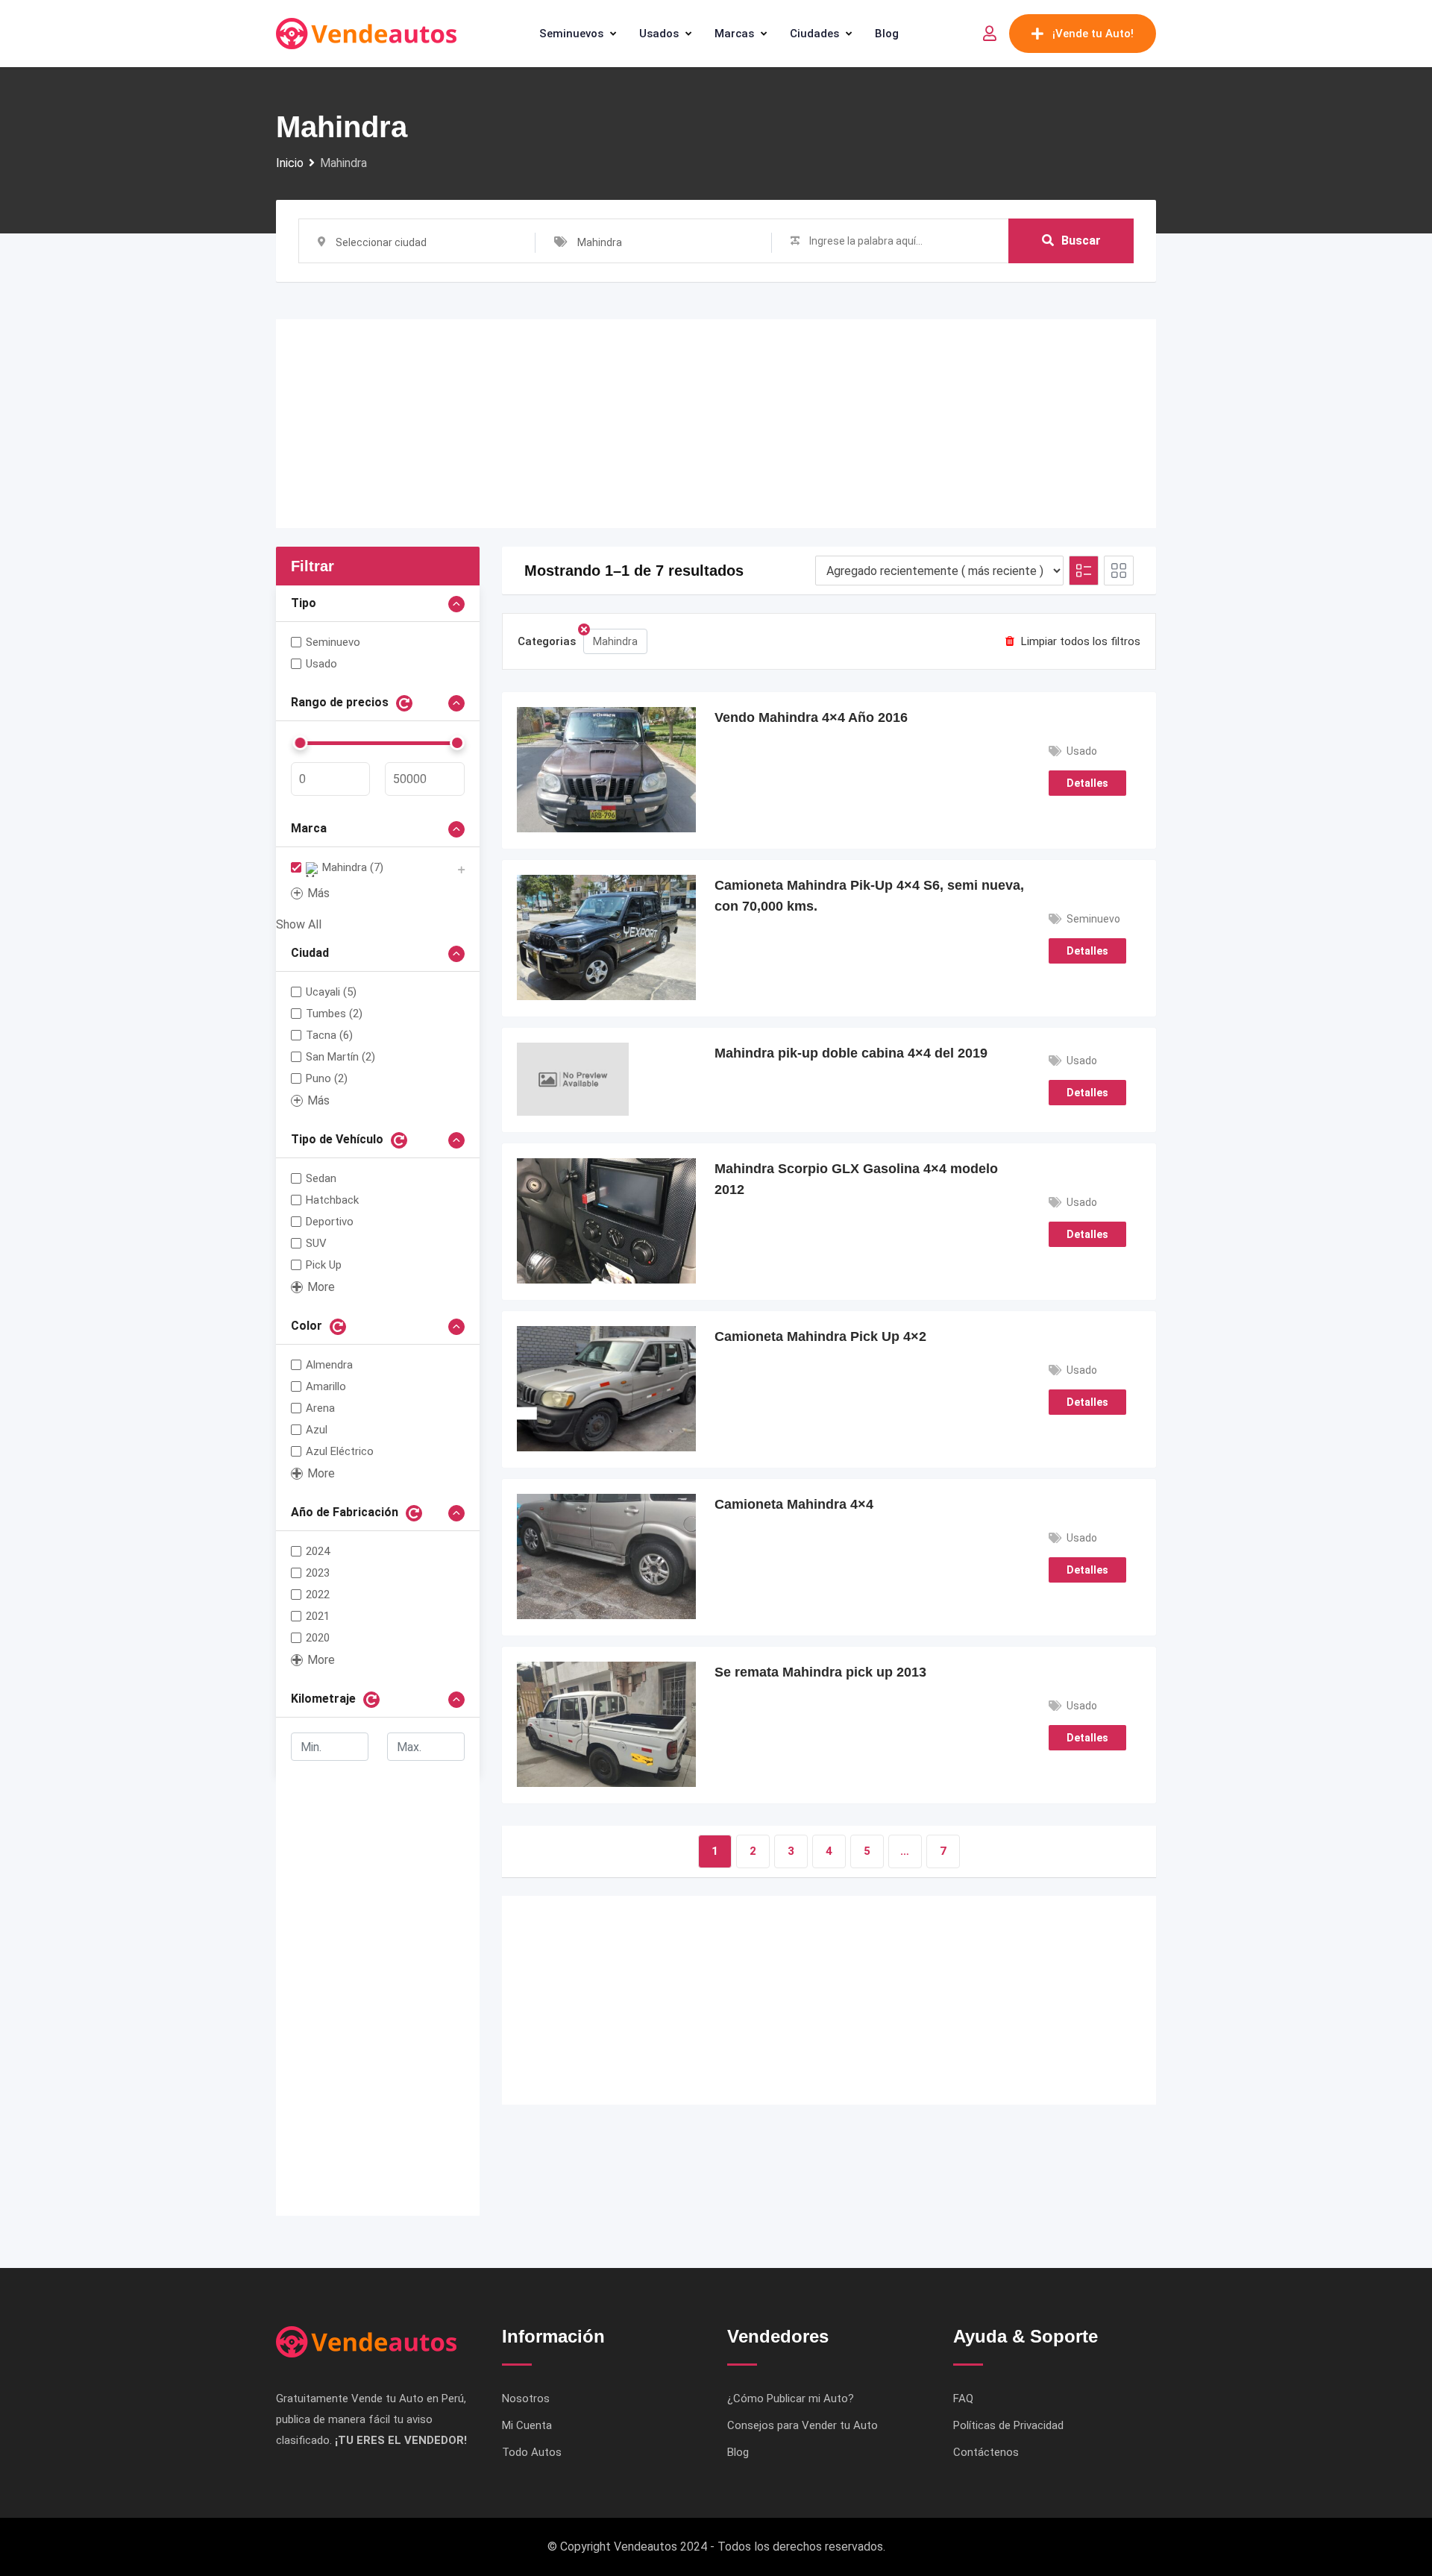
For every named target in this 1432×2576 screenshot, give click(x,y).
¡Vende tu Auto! (1093, 34)
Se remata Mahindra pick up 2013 (820, 1672)
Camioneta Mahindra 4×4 (794, 1504)
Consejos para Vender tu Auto (803, 2425)
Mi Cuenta (527, 2425)
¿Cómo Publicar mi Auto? (791, 2398)
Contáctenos (986, 2452)
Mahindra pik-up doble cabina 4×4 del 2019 (851, 1053)
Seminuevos (571, 34)
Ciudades (814, 34)
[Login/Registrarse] (990, 34)
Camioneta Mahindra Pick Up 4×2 (820, 1336)
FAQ (963, 2398)
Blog (887, 34)
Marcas (734, 34)
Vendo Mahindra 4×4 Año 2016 (811, 717)
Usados (659, 34)
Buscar (1081, 241)
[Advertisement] (716, 424)
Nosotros (526, 2398)
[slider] (300, 743)
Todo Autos (532, 2452)
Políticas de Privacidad (1008, 2425)
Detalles (1087, 783)
